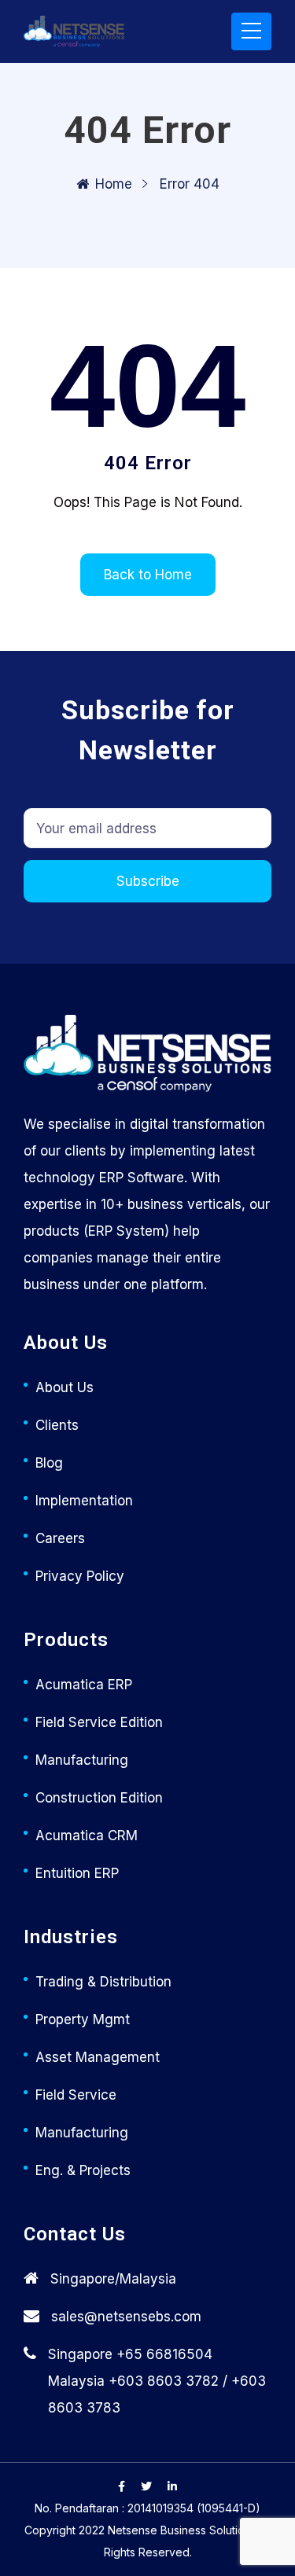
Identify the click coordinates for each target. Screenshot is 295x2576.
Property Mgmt (83, 2019)
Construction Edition (99, 1798)
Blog (49, 1463)
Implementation (84, 1501)
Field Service (76, 2095)
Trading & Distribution (103, 1982)
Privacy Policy (80, 1576)
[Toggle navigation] (251, 31)
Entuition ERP (77, 1873)
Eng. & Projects (83, 2170)
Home (114, 184)
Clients (57, 1425)
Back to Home (148, 575)
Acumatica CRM (87, 1836)
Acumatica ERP (84, 1685)
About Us (65, 1387)
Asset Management (98, 2057)
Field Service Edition (99, 1722)
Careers (60, 1538)
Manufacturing (82, 1760)
